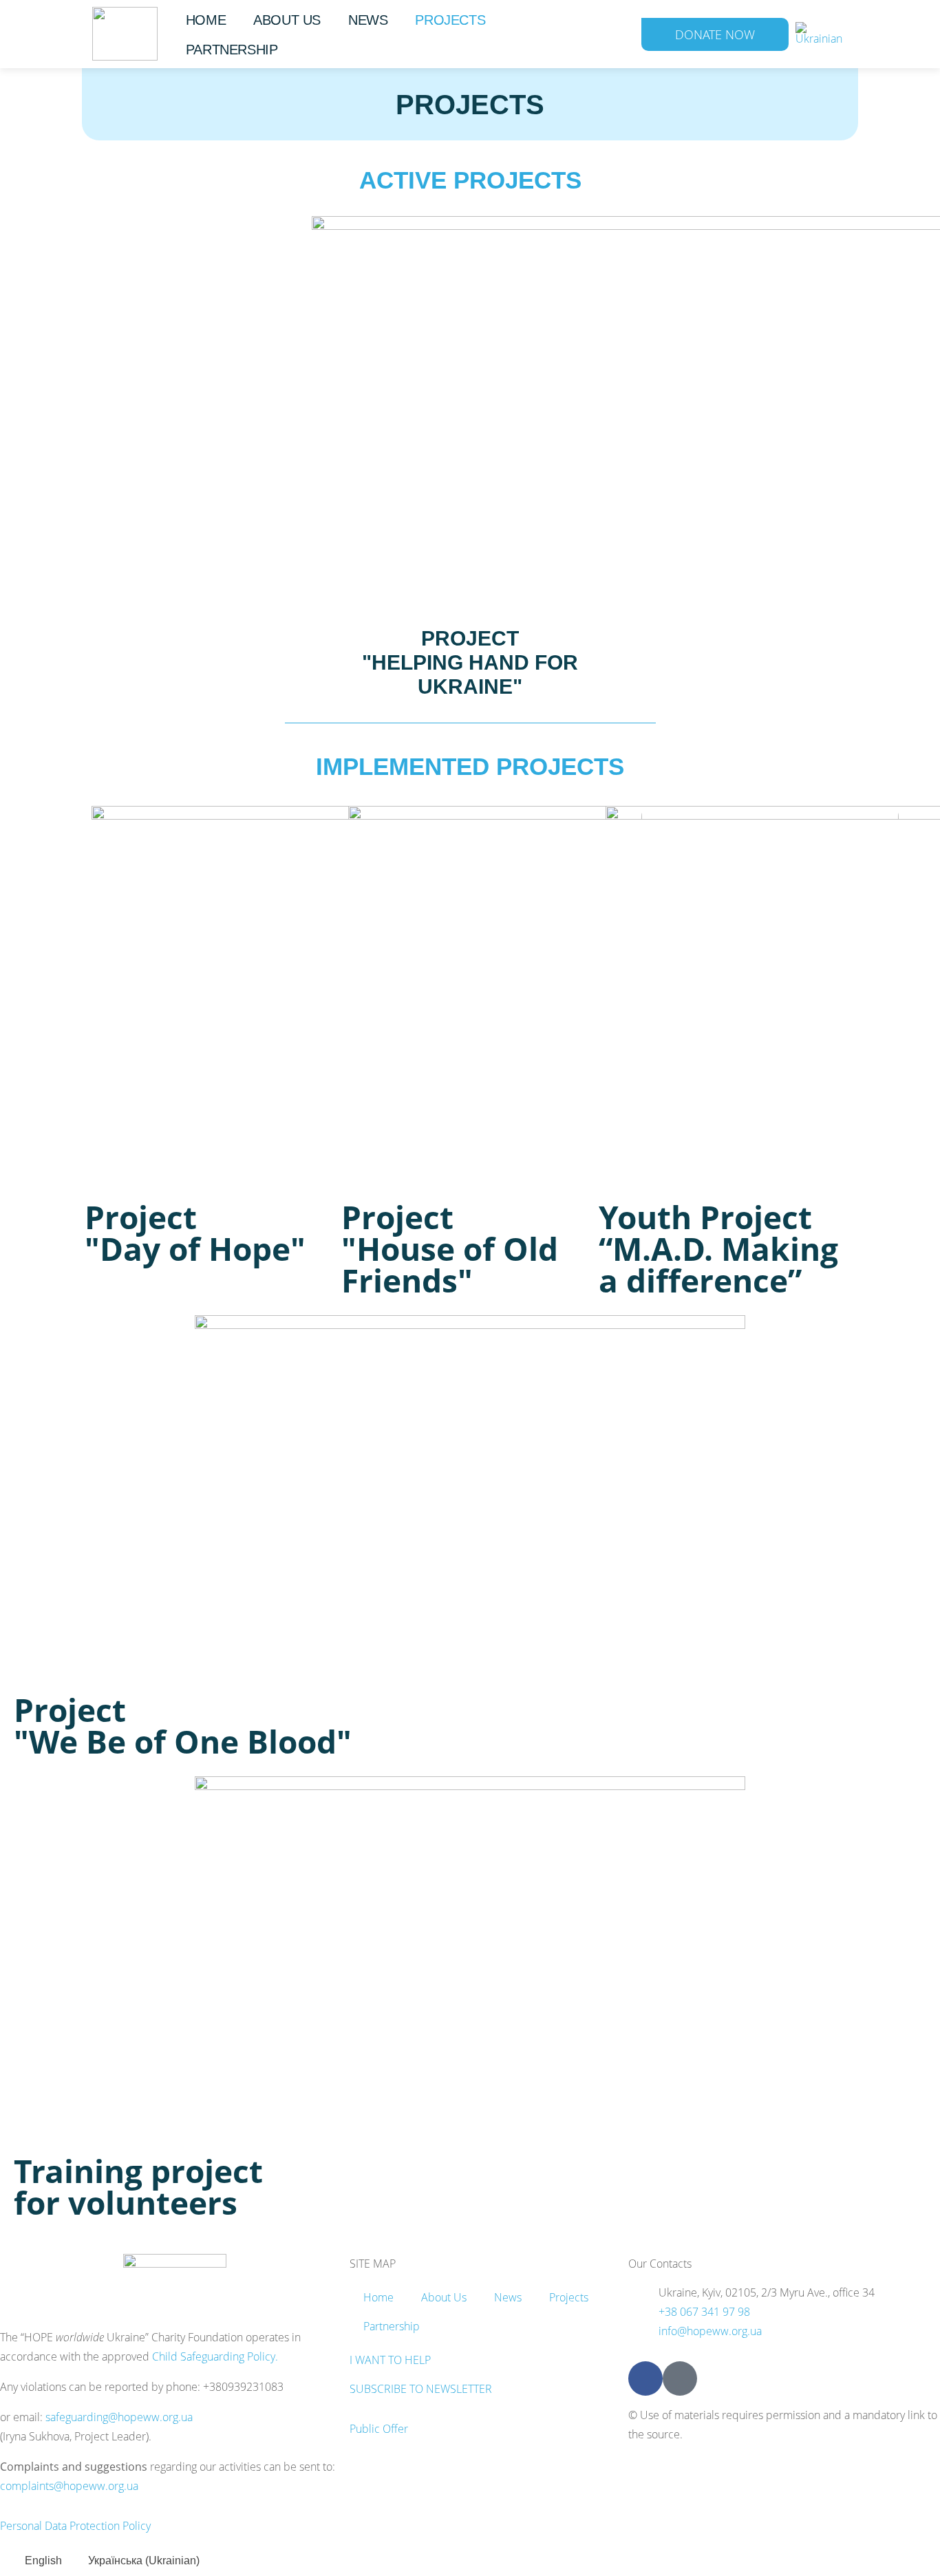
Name (312, 1141)
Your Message (337, 1274)
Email (313, 1207)
